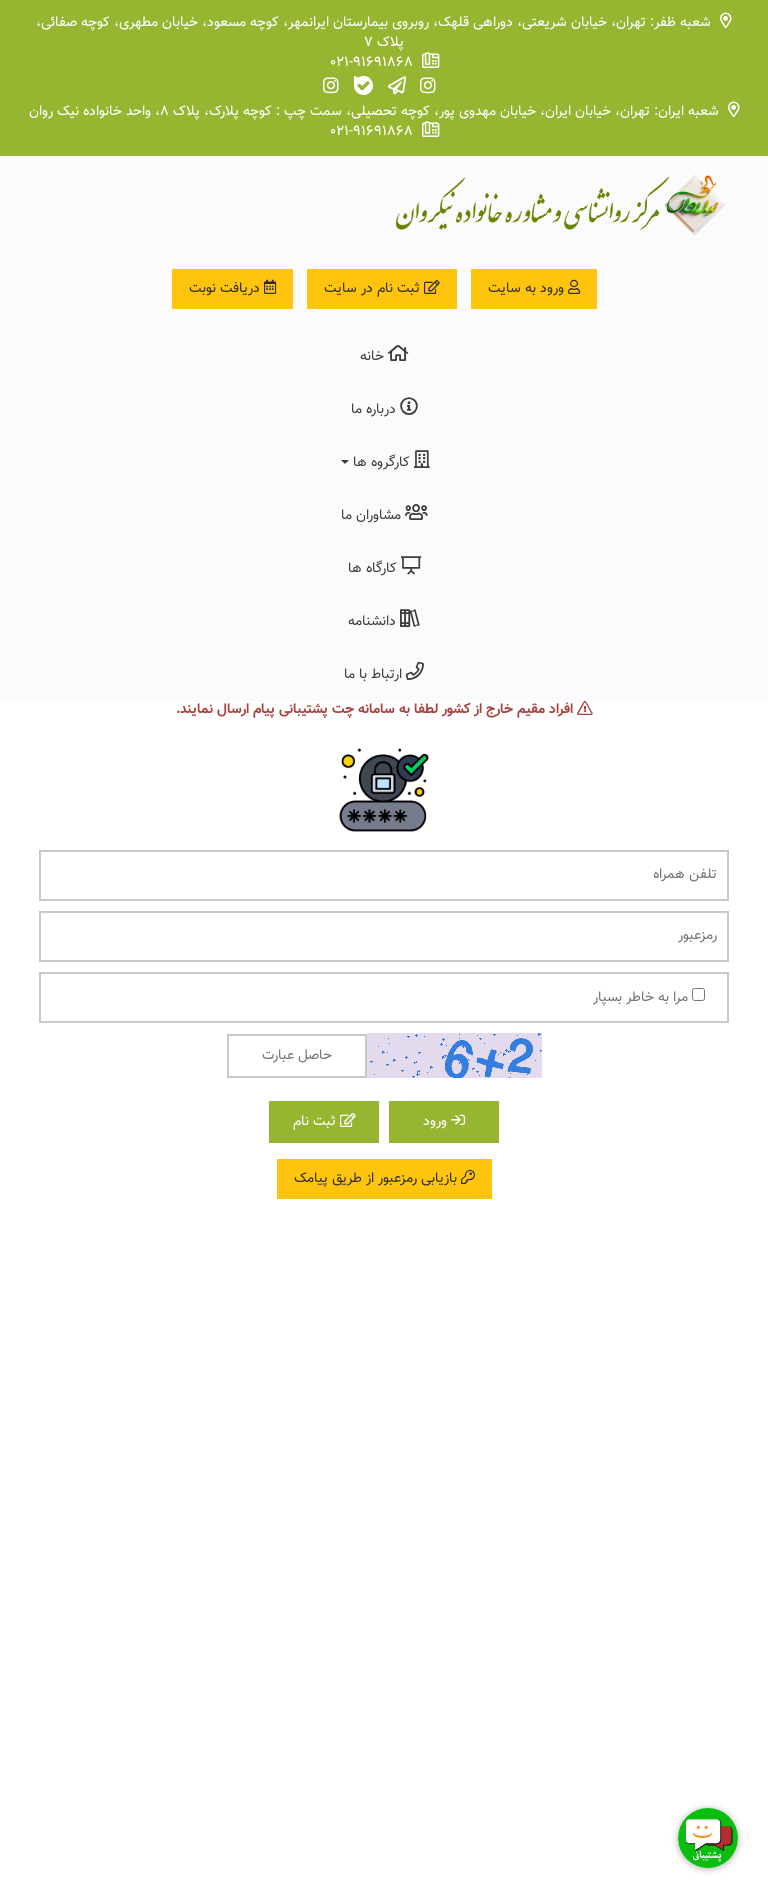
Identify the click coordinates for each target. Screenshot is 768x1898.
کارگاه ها (374, 569)
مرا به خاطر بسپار (642, 998)
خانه (374, 357)
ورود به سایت (528, 289)
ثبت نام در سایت (374, 289)
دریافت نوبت (226, 289)
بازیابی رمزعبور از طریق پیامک (377, 1179)
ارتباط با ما (375, 675)
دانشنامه (374, 622)
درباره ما (375, 410)
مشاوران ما (373, 516)
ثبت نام (316, 1122)
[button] (384, 461)
